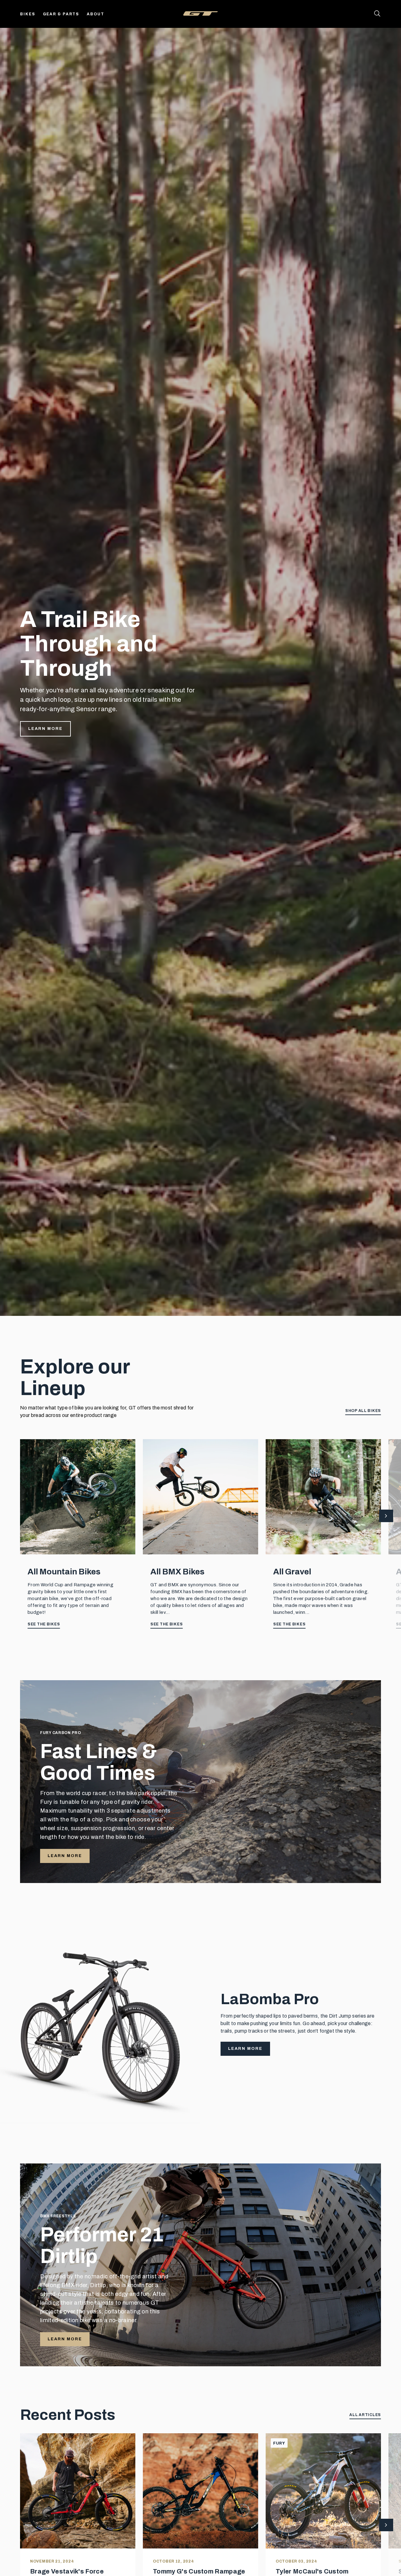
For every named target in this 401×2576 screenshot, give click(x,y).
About (96, 14)
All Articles (365, 2415)
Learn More (45, 729)
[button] (386, 1516)
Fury (279, 2443)
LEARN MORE (65, 1856)
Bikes (28, 14)
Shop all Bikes (363, 1411)
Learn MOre (65, 2339)
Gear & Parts (61, 14)
